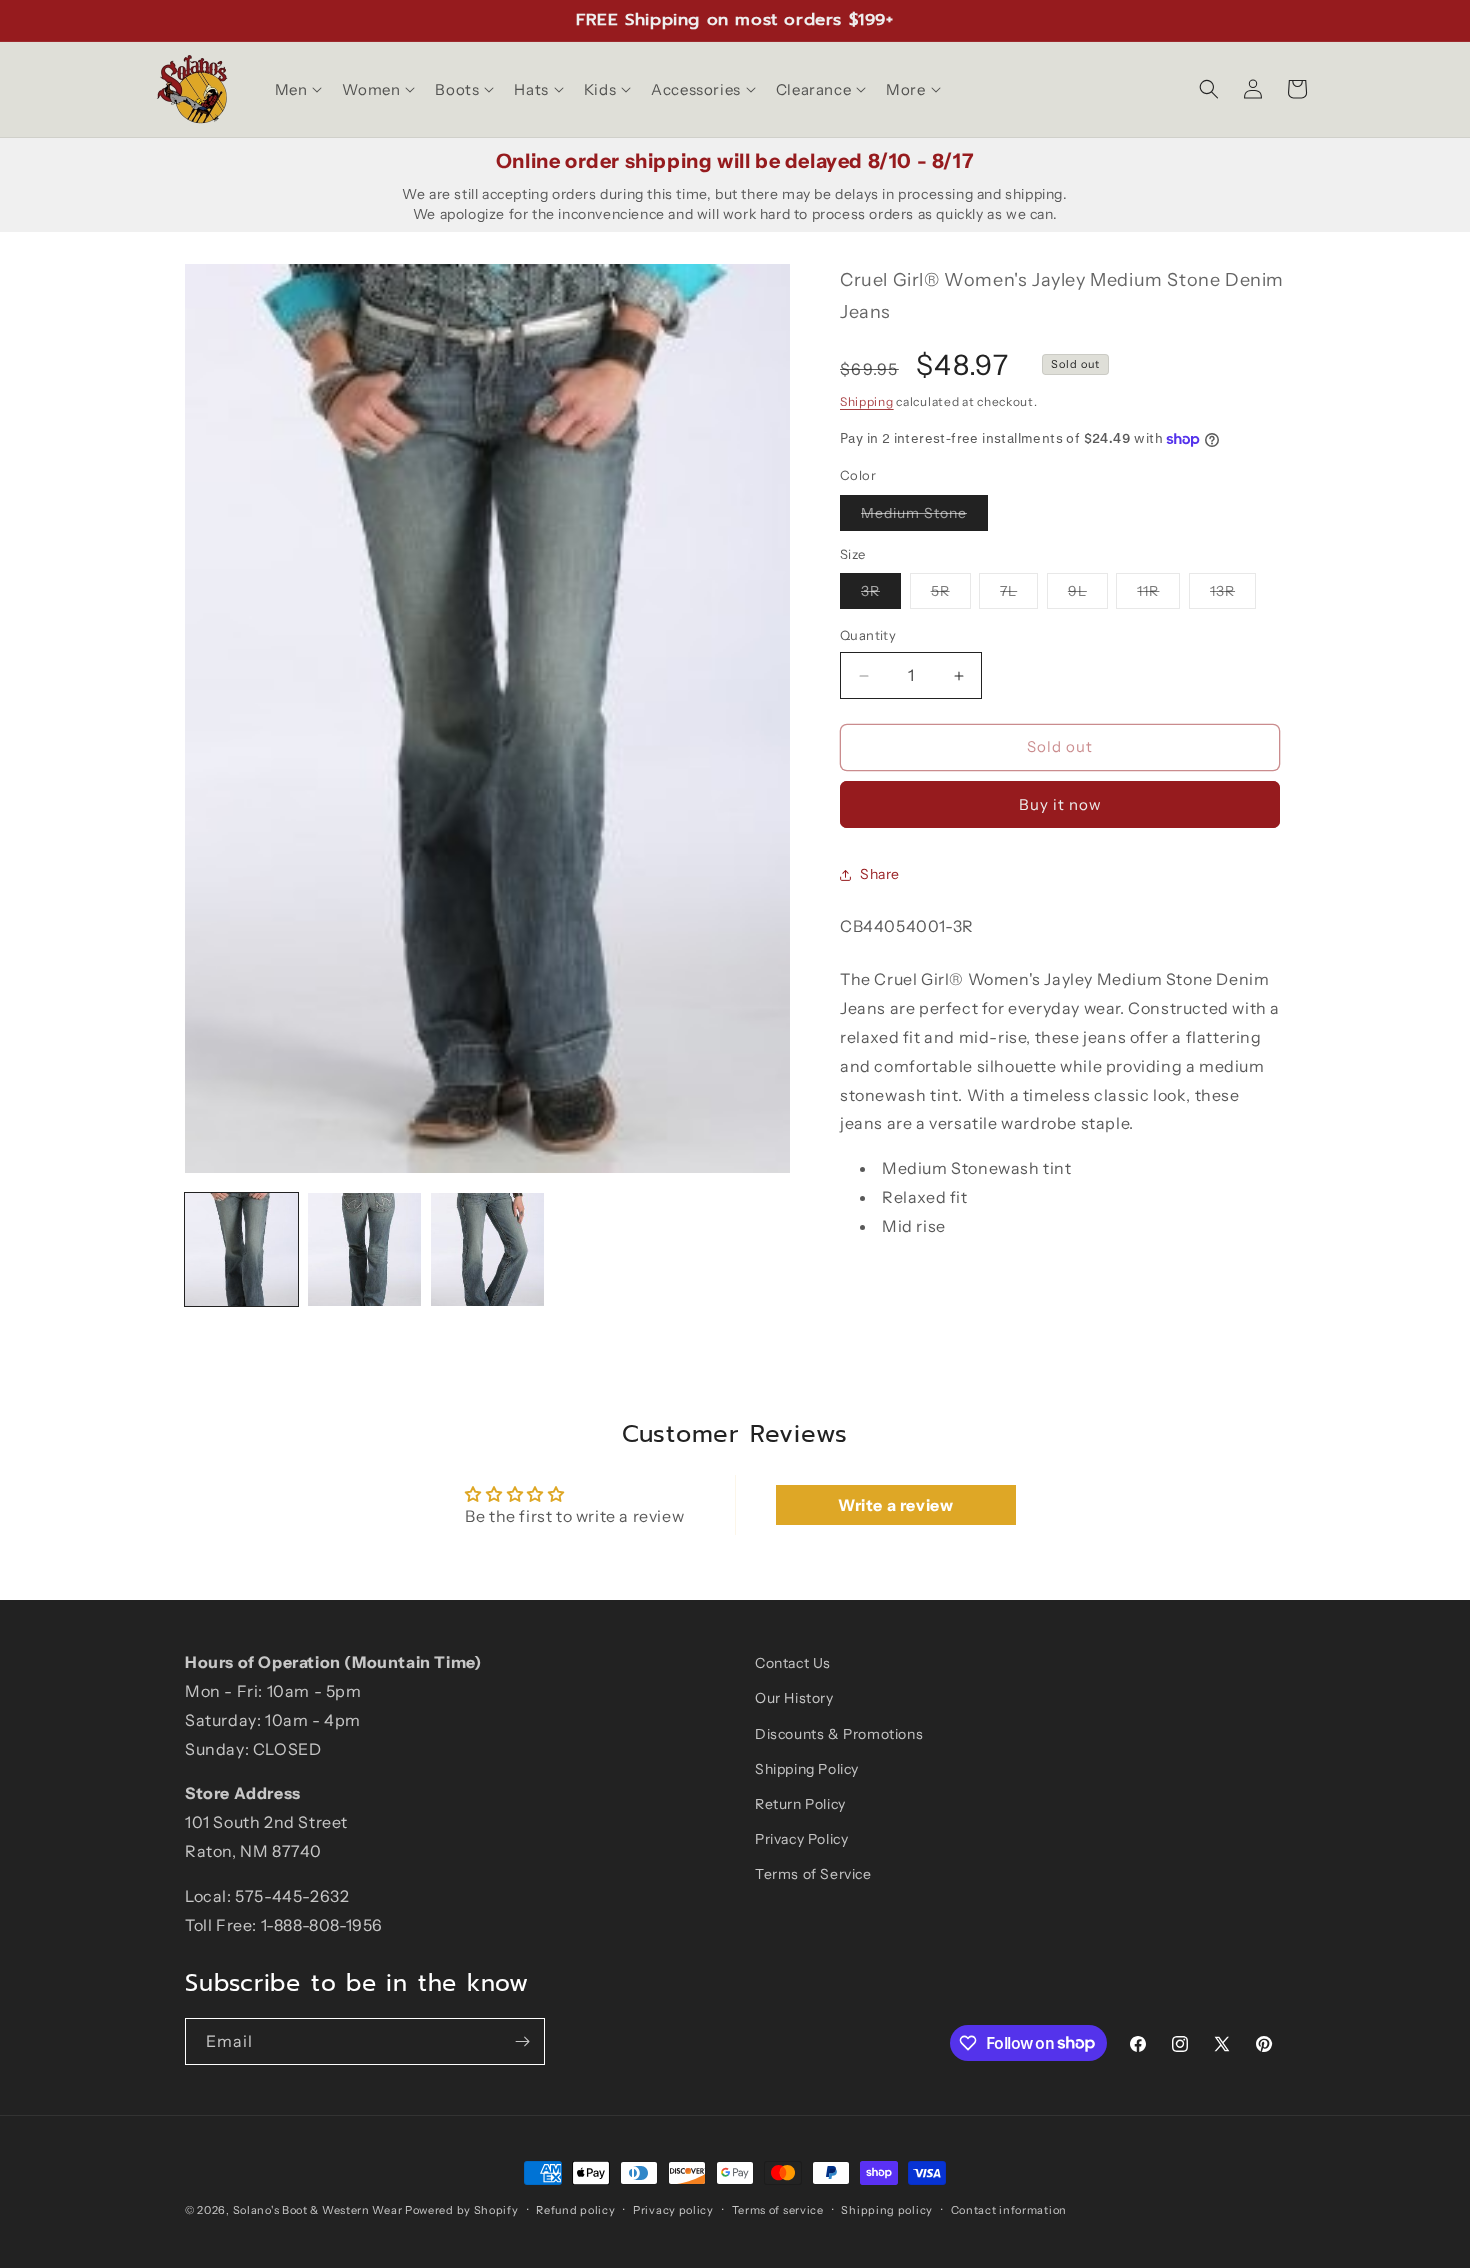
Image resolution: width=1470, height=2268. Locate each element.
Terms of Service (813, 1874)
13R (1233, 596)
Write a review (895, 1506)
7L (1019, 596)
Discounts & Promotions (839, 1733)
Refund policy (575, 2209)
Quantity (868, 636)
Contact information (1009, 2209)
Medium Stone (924, 517)
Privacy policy (673, 2209)
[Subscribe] (522, 2041)
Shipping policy (887, 2209)
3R (881, 596)
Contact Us (793, 1663)
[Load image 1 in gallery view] (241, 1249)
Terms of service (778, 2209)
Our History (794, 1698)
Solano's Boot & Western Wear (318, 2210)
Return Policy (800, 1803)
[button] (297, 90)
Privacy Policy (801, 1839)
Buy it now (1060, 804)
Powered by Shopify (462, 2210)
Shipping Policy (807, 1768)
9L (1088, 596)
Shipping (867, 401)
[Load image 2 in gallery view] (364, 1249)
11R (1158, 596)
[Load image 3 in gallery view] (487, 1249)
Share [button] (880, 874)
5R (951, 596)
